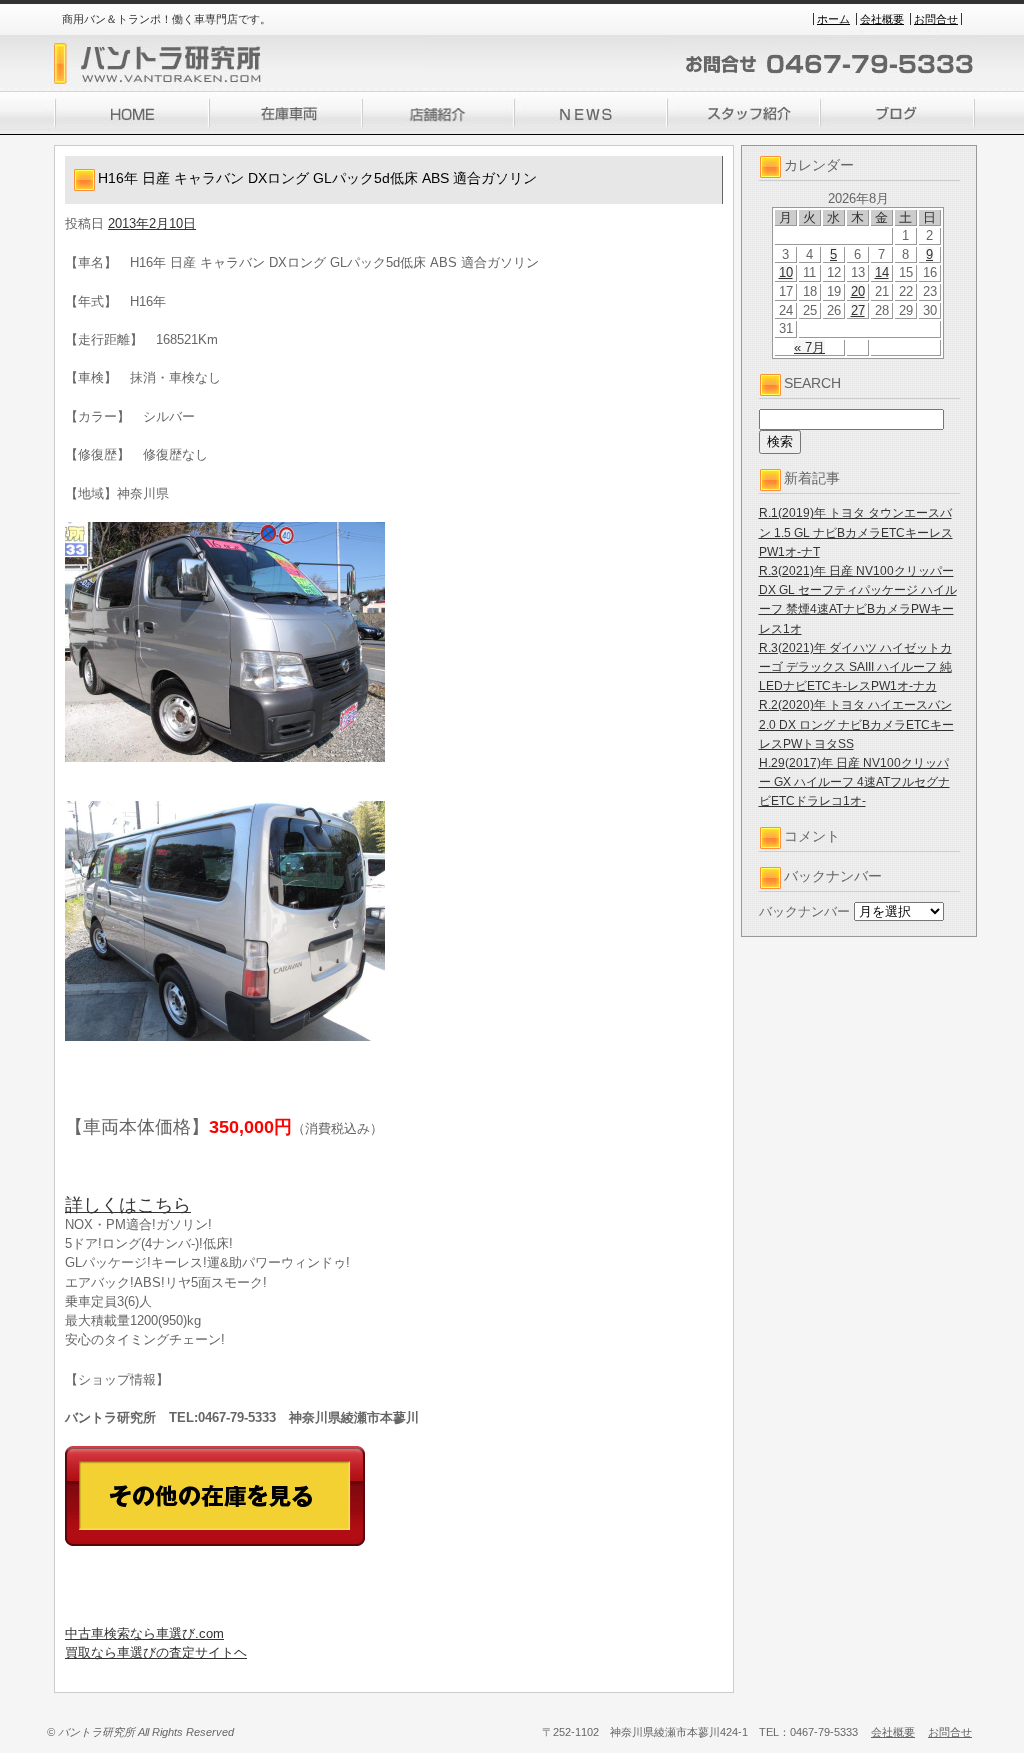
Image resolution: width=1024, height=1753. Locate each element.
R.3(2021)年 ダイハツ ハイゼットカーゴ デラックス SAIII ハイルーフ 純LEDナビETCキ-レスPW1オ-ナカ (855, 667)
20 (858, 291)
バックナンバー (804, 911)
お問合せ (936, 19)
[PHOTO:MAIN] (394, 642)
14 (882, 272)
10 (786, 272)
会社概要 (882, 19)
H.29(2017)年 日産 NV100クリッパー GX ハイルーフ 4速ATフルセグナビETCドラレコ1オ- (854, 782)
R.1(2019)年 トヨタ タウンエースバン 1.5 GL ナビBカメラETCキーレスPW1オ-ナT (856, 532)
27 (858, 310)
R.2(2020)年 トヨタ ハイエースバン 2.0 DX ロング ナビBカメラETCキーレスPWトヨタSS (856, 724)
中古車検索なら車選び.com (144, 1633)
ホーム (833, 19)
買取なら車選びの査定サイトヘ (156, 1652)
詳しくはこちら (128, 1205)
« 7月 (809, 347)
